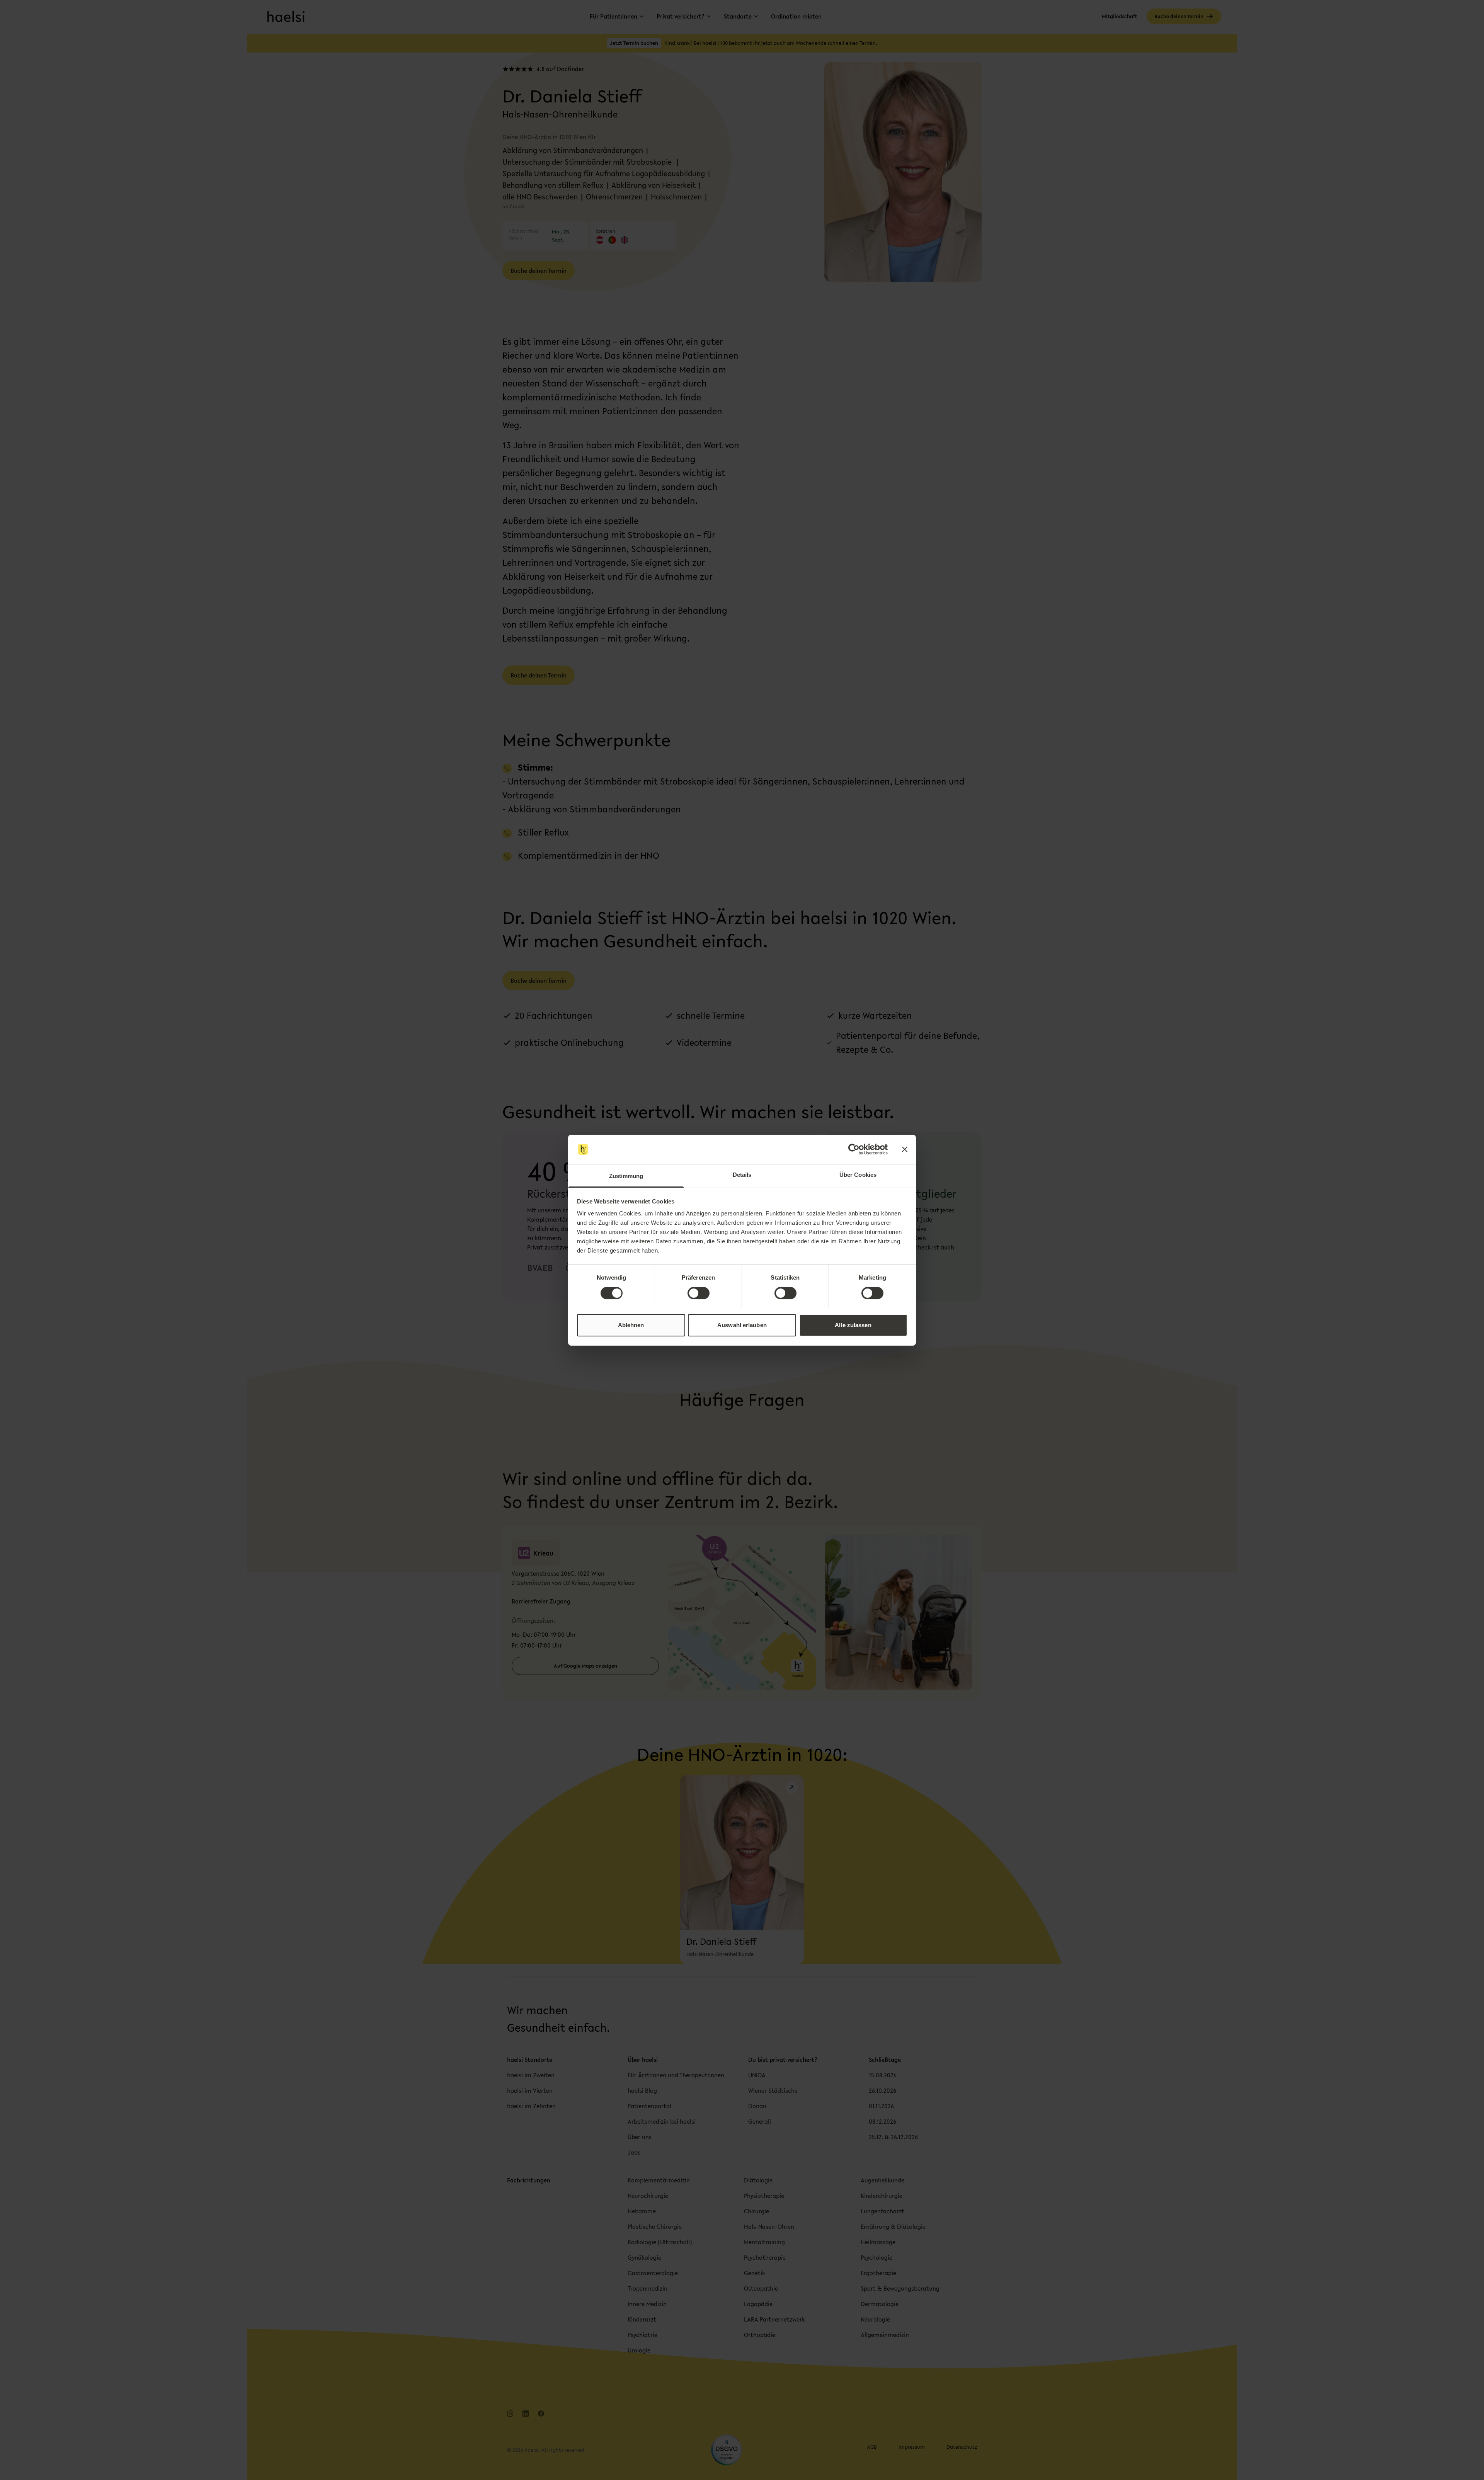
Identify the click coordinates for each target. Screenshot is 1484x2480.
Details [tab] (742, 1175)
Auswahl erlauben (742, 1325)
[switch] (699, 1293)
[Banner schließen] (905, 1149)
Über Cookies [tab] (858, 1175)
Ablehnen (631, 1325)
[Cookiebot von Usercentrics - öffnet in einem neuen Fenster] (854, 1149)
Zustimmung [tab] (626, 1176)
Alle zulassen (853, 1325)
